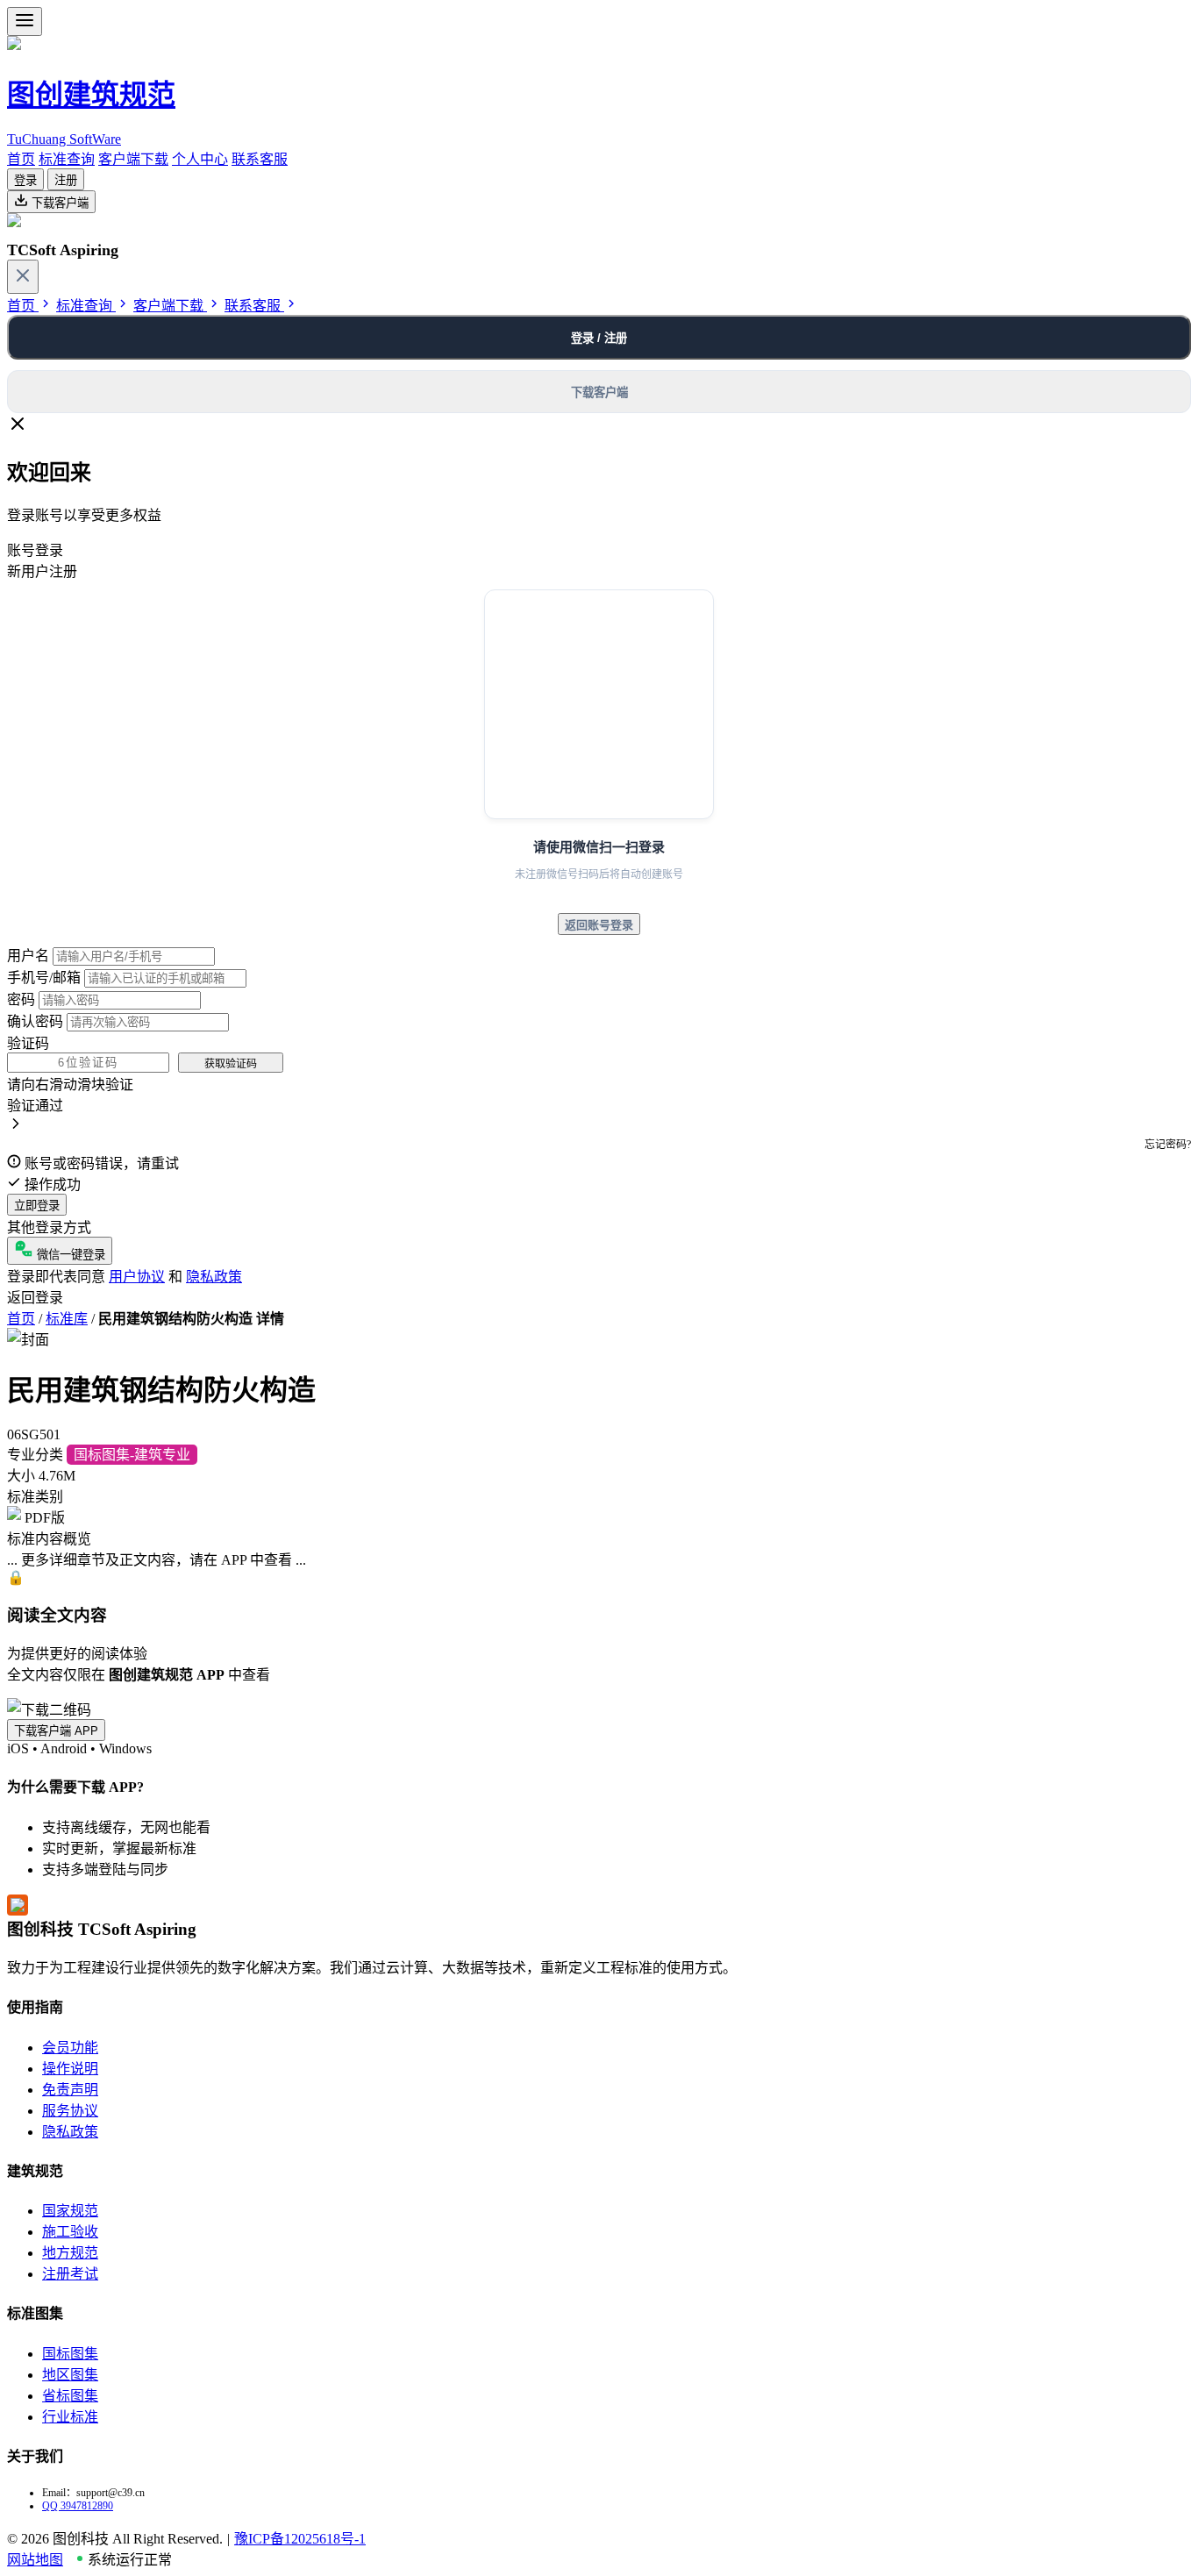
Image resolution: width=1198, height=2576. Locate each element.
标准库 (67, 1319)
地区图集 (70, 2375)
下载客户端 (58, 203)
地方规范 (70, 2253)
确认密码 (35, 1021)
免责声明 (70, 2090)
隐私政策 (214, 1277)
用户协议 (137, 1277)
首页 (21, 159)
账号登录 (35, 550)
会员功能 (70, 2048)
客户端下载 (133, 159)
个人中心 (200, 159)
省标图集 (70, 2396)
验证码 (28, 1043)
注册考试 (70, 2274)
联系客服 (260, 159)
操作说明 (70, 2069)
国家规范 (70, 2211)
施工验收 (70, 2232)
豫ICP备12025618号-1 (300, 2539)
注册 (66, 180)
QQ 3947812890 (78, 2506)
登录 (25, 180)
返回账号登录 (599, 925)
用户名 (28, 956)
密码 (21, 999)
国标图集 (70, 2354)
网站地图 (35, 2560)
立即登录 (37, 1206)
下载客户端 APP (56, 1731)
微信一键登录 (69, 1255)
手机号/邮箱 (44, 978)
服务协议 (70, 2111)
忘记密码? (1168, 1145)
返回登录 (35, 1298)
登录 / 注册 (599, 338)
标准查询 (67, 159)
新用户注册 (42, 571)
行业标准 (70, 2417)
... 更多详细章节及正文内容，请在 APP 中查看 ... (157, 1560)
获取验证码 (231, 1064)
